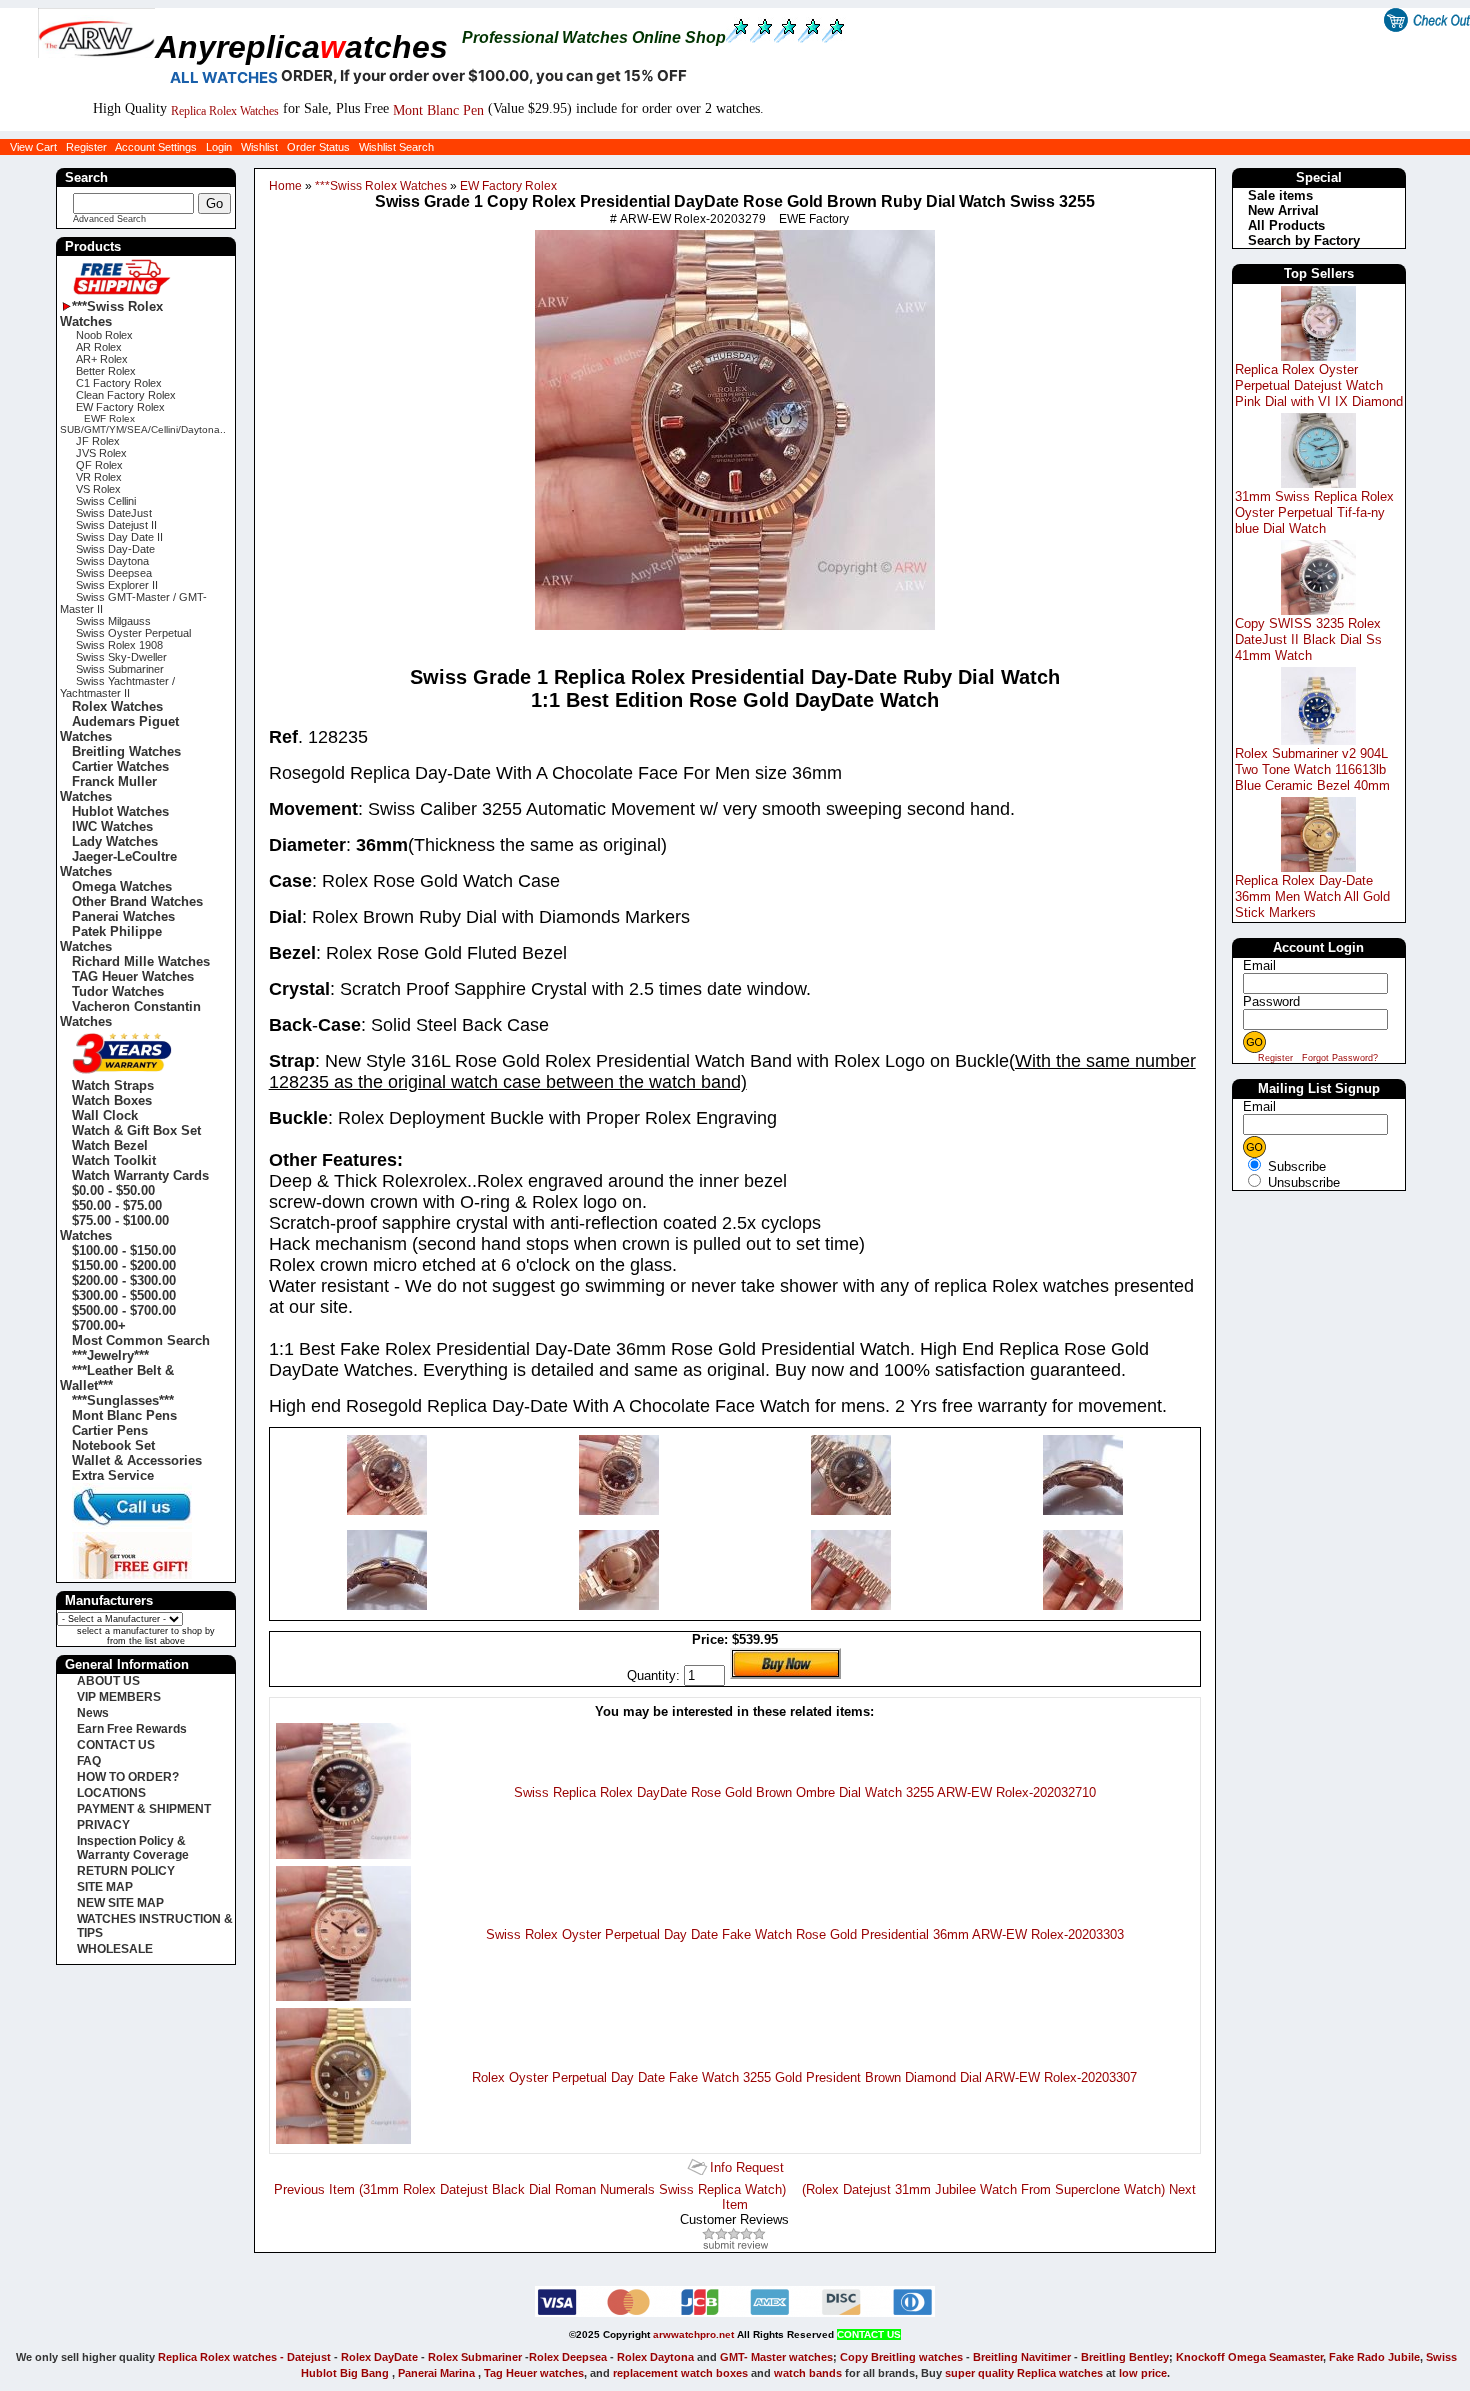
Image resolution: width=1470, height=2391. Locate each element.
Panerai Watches (123, 916)
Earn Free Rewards (132, 1729)
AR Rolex (99, 347)
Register (86, 147)
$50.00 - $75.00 (117, 1205)
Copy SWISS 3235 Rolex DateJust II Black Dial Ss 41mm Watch (1308, 639)
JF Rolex (98, 441)
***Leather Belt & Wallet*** (117, 1378)
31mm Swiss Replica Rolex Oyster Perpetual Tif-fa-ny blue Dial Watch (1314, 512)
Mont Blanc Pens (124, 1415)
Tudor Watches (118, 991)
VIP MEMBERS (119, 1697)
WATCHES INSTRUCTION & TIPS (155, 1926)
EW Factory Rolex (507, 186)
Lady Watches (115, 841)
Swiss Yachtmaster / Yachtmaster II (117, 687)
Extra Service (113, 1475)
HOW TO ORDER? (128, 1777)
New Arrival (1283, 210)
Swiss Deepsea (114, 573)
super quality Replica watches (1024, 2373)
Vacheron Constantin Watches (130, 1014)
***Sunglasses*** (123, 1400)
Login (219, 147)
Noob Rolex (104, 335)
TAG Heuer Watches (133, 976)
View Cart (33, 147)
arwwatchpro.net (693, 2334)
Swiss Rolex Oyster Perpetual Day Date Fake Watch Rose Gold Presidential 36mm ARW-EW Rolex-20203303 (805, 1934)
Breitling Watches (126, 751)
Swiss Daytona (112, 561)
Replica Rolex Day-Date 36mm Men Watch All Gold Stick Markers (1312, 896)
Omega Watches (122, 886)
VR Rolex (99, 477)
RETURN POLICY (126, 1871)
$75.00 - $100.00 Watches (114, 1228)
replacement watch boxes (680, 2373)
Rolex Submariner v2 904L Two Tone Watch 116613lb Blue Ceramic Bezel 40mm (1312, 769)
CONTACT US (116, 1745)
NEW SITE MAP (120, 1903)
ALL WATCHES (224, 77)
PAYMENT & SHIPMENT (144, 1809)
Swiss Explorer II (117, 585)
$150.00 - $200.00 (124, 1265)
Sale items (1280, 195)
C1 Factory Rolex (119, 383)
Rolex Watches (117, 706)
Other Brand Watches (137, 901)
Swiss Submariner (120, 669)
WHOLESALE (115, 1949)
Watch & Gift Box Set (136, 1130)
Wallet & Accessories (137, 1460)
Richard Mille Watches (141, 961)
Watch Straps (113, 1085)
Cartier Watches (120, 766)
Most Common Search (141, 1340)
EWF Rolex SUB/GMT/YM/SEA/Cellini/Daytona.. (143, 424)
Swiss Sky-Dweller (121, 657)
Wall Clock (105, 1115)
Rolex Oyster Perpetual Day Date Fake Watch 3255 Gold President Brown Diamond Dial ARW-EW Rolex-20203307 (804, 2077)
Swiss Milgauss (113, 621)
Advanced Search (109, 219)
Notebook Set (113, 1445)
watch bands (808, 2373)
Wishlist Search (396, 147)
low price (1143, 2373)
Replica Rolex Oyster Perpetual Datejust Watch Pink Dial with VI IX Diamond (1319, 385)
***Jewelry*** (110, 1355)
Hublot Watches (120, 811)
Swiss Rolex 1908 (119, 645)
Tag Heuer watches (534, 2373)
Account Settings (156, 147)
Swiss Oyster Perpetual (133, 633)
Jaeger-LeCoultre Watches (118, 864)
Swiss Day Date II (119, 537)
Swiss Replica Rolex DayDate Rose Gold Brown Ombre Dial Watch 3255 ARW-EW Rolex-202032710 (805, 1792)
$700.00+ (99, 1325)
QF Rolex (99, 465)
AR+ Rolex (102, 359)
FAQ (89, 1761)
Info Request (747, 2167)
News (93, 1713)
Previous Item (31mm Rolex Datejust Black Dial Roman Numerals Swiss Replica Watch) (530, 2189)
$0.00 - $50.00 (113, 1190)
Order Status (318, 147)
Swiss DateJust (114, 513)
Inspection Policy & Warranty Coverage (133, 1848)
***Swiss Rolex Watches (379, 186)
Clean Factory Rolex (126, 395)
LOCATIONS (111, 1793)
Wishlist (259, 147)
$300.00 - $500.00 (124, 1295)
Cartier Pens (110, 1430)
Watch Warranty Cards (140, 1175)
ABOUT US (108, 1681)
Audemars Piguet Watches (119, 729)
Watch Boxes (112, 1100)
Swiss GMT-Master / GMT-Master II (133, 603)
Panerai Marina (436, 2373)
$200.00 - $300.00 (124, 1280)
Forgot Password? (1340, 1058)
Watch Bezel (110, 1145)
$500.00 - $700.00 (124, 1310)
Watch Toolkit (114, 1160)
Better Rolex (106, 371)
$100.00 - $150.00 (124, 1250)
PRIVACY (103, 1825)
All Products (1286, 225)
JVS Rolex (101, 453)
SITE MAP (105, 1887)
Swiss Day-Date (115, 549)
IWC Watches (112, 826)
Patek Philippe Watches (111, 939)
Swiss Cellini (106, 501)
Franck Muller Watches (108, 789)
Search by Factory (1304, 240)
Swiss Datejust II (116, 525)
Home (285, 186)
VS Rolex (98, 489)
